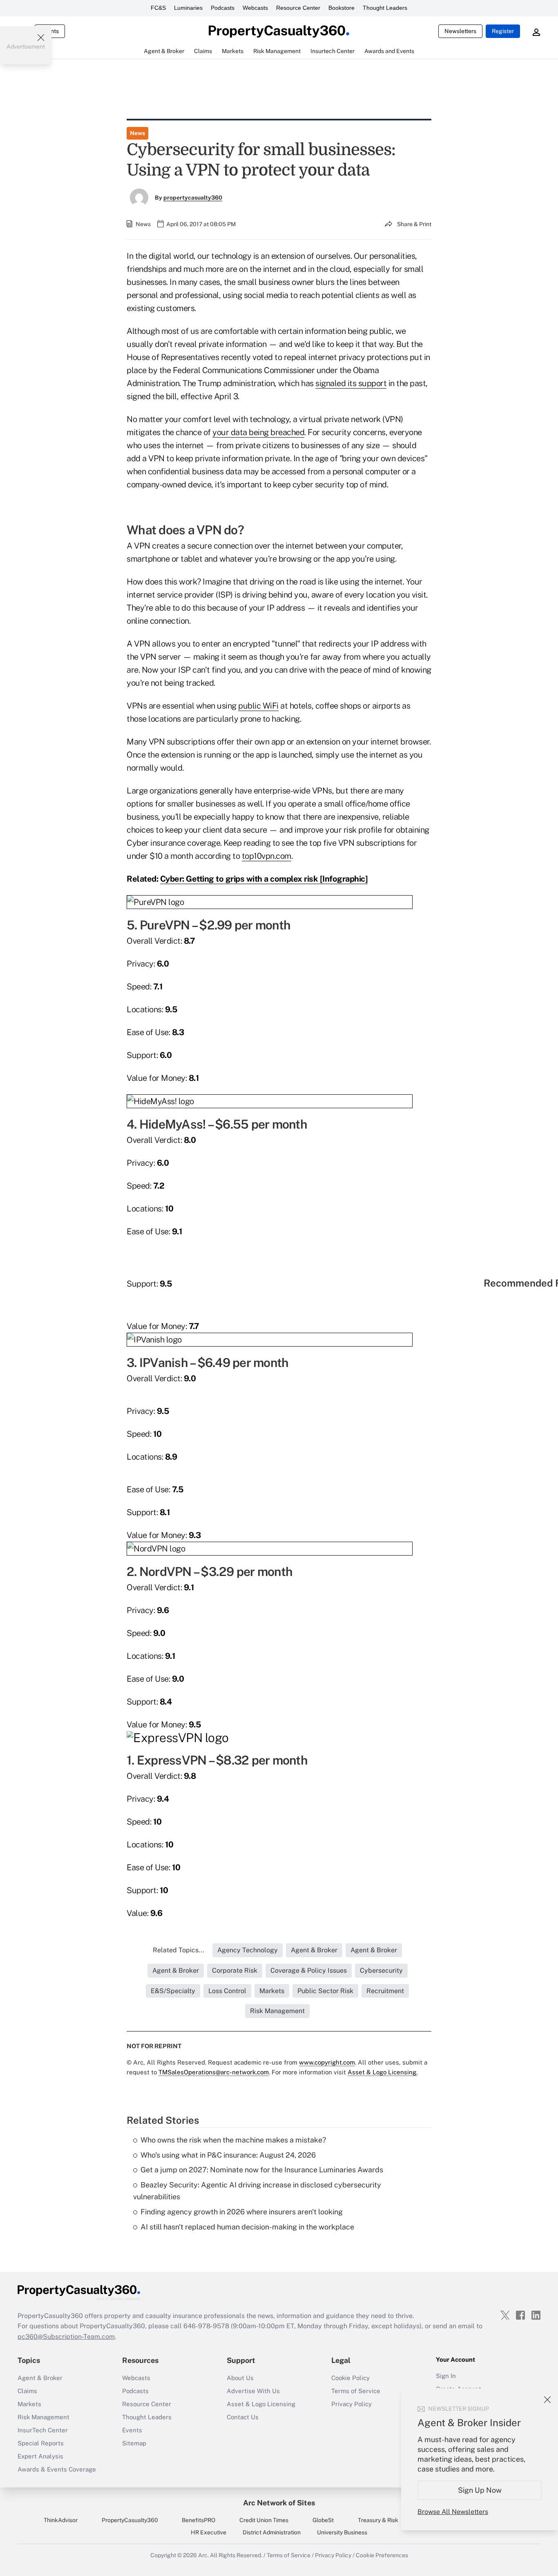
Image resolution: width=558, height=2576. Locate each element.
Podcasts (223, 8)
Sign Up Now (480, 2490)
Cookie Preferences (382, 2555)
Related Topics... (179, 1950)
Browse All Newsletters (453, 2512)
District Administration (272, 2532)
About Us (240, 2378)
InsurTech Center (43, 2430)
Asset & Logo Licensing (261, 2404)
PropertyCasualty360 (130, 2520)
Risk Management (44, 2417)
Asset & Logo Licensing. (383, 2072)
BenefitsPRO (199, 2520)
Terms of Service (356, 2391)
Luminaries (188, 8)
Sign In (446, 2376)
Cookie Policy (350, 2378)
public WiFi (258, 706)
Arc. (203, 2555)
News (137, 133)
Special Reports (41, 2443)
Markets (29, 2404)
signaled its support (351, 383)
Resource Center (298, 8)
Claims (27, 2391)
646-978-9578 (206, 2326)
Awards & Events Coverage (57, 2469)
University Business (342, 2532)
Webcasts (255, 8)
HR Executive (209, 2532)
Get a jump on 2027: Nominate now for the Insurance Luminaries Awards (262, 2170)
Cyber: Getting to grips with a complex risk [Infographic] (264, 879)
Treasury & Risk (378, 2520)
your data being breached (258, 432)
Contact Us (243, 2417)
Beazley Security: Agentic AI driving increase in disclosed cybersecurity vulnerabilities (257, 2191)
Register (503, 31)
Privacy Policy (352, 2404)
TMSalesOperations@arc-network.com (214, 2072)
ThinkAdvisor (61, 2520)
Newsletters (460, 31)
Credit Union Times (264, 2520)
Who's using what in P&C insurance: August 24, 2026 (228, 2155)
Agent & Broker (40, 2378)
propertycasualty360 (193, 198)
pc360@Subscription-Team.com (66, 2337)
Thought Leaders (385, 8)
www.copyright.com (327, 2062)
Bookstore (341, 8)
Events (132, 2430)
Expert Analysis (40, 2456)
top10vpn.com (267, 856)
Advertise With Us (253, 2391)
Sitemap (134, 2443)
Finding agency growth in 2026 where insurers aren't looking (242, 2212)
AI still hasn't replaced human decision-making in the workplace (247, 2227)
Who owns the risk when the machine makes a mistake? (233, 2140)
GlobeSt (323, 2520)
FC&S (158, 8)
